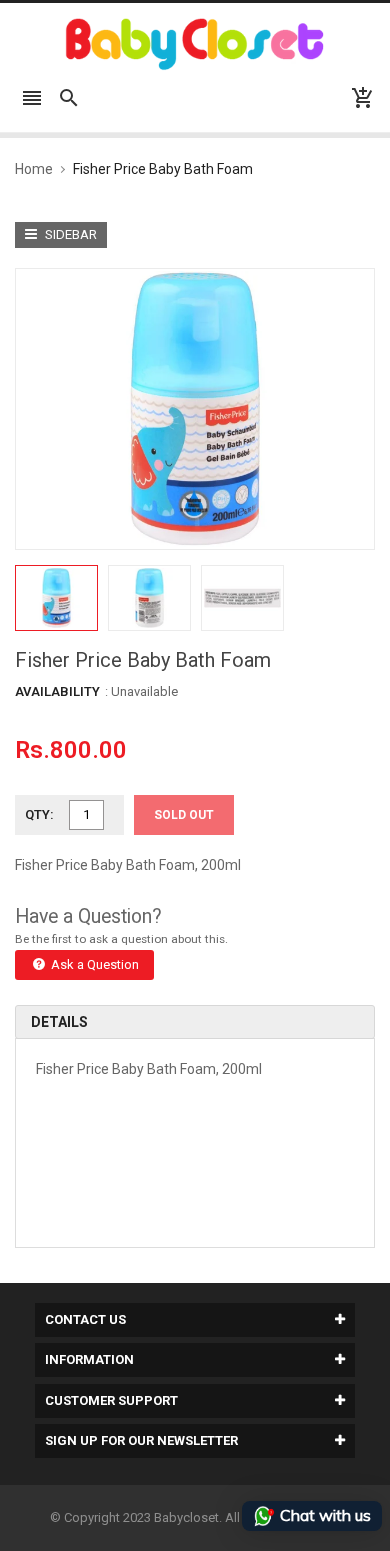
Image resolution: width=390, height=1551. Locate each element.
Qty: (39, 814)
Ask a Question (93, 964)
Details (59, 1022)
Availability (57, 691)
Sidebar (69, 234)
